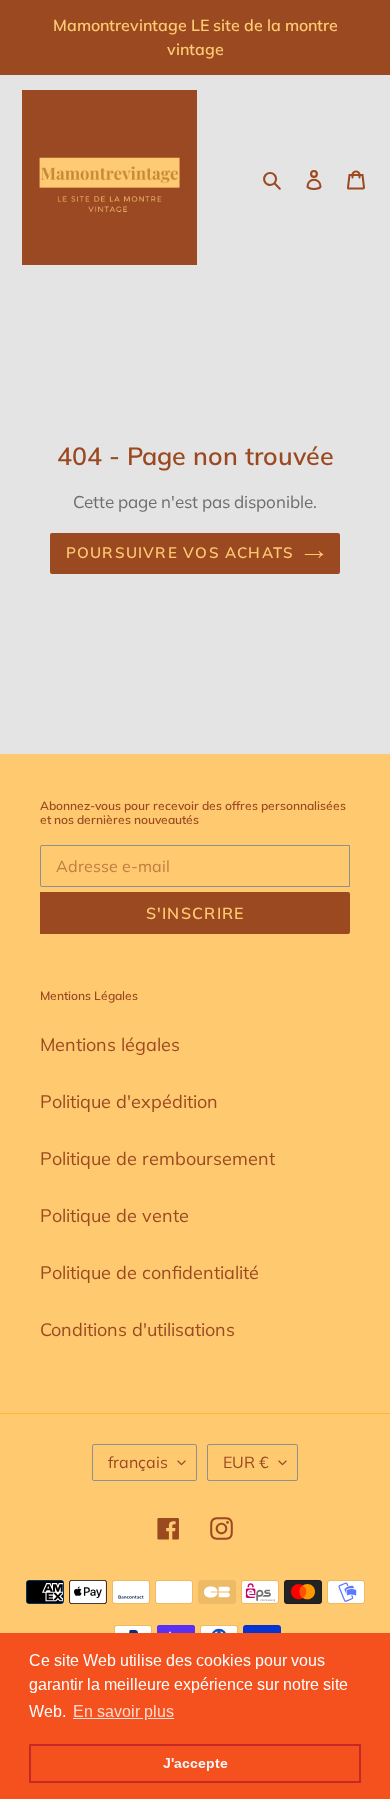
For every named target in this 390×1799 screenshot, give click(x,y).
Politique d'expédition (129, 1101)
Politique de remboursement (157, 1158)
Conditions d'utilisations (137, 1329)
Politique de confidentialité (149, 1272)
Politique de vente (114, 1215)
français (138, 1462)
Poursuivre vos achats (180, 552)
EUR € (246, 1462)
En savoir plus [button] (123, 1711)
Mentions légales (110, 1044)
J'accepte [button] (195, 1763)
